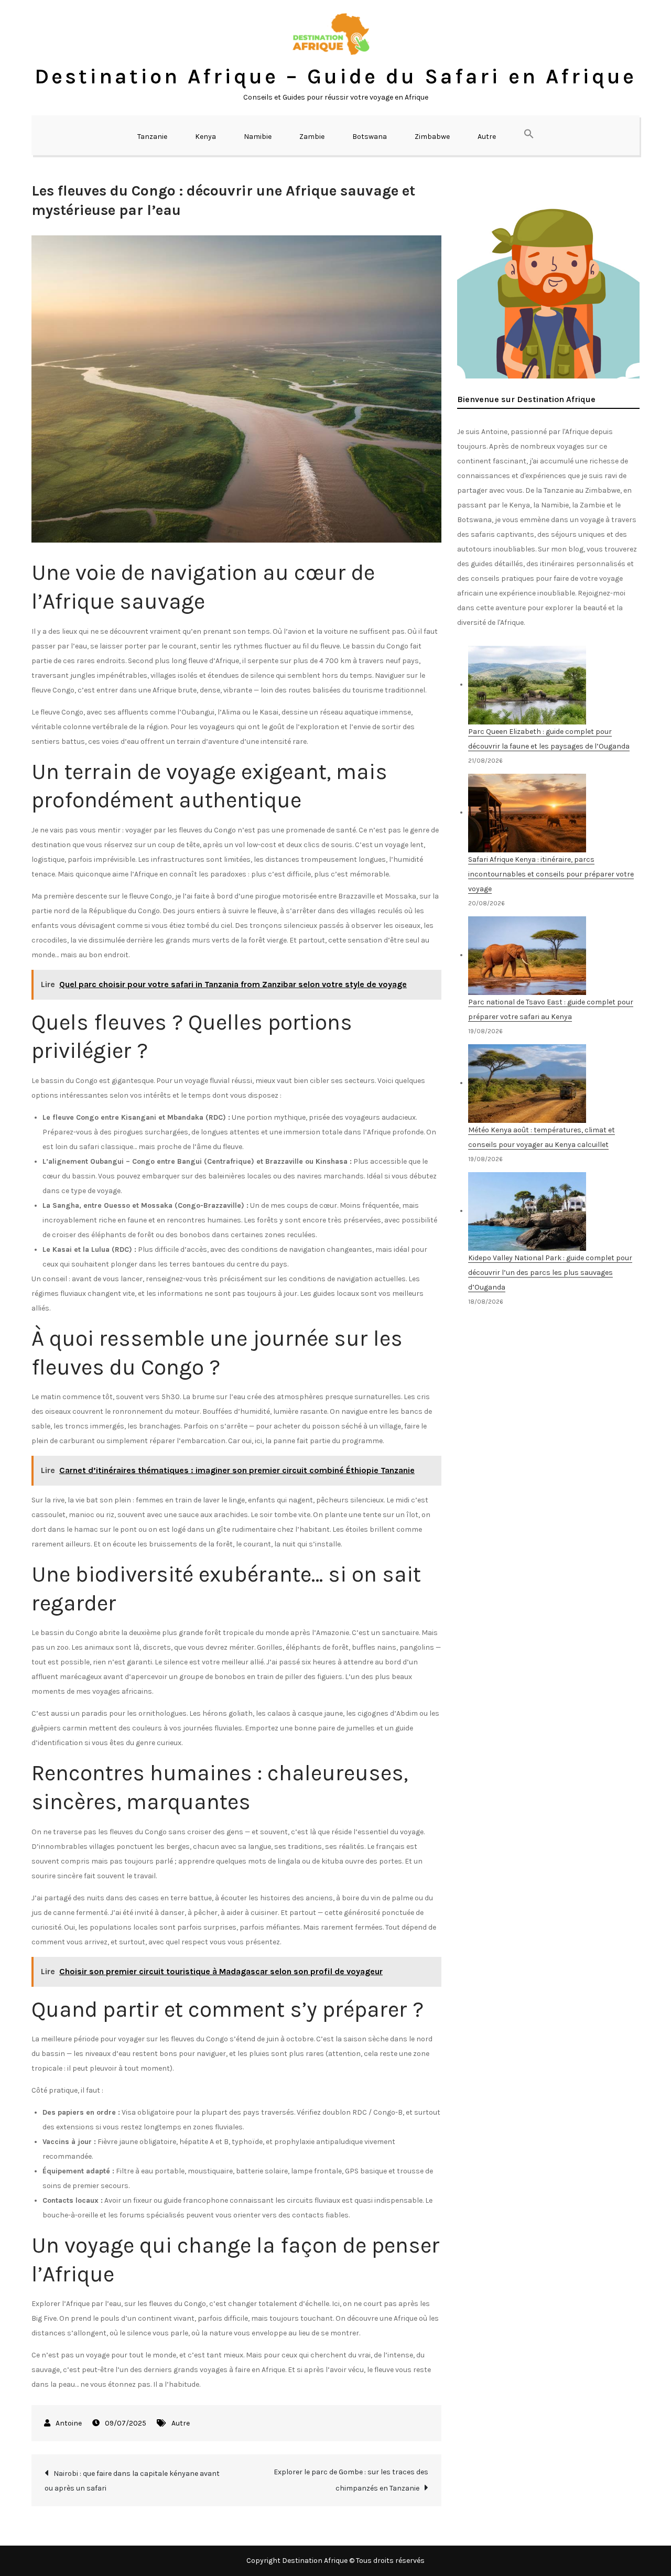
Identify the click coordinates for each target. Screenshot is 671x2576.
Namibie (258, 137)
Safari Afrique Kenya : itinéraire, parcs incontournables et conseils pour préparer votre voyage (551, 874)
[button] (529, 135)
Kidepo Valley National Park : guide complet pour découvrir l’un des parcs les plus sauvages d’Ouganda (550, 1273)
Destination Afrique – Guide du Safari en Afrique (335, 76)
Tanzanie (152, 137)
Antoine (69, 2423)
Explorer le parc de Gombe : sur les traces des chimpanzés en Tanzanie (351, 2480)
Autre (487, 137)
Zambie (312, 137)
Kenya (205, 137)
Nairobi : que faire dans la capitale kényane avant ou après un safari (132, 2481)
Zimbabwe (432, 137)
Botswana (370, 137)
